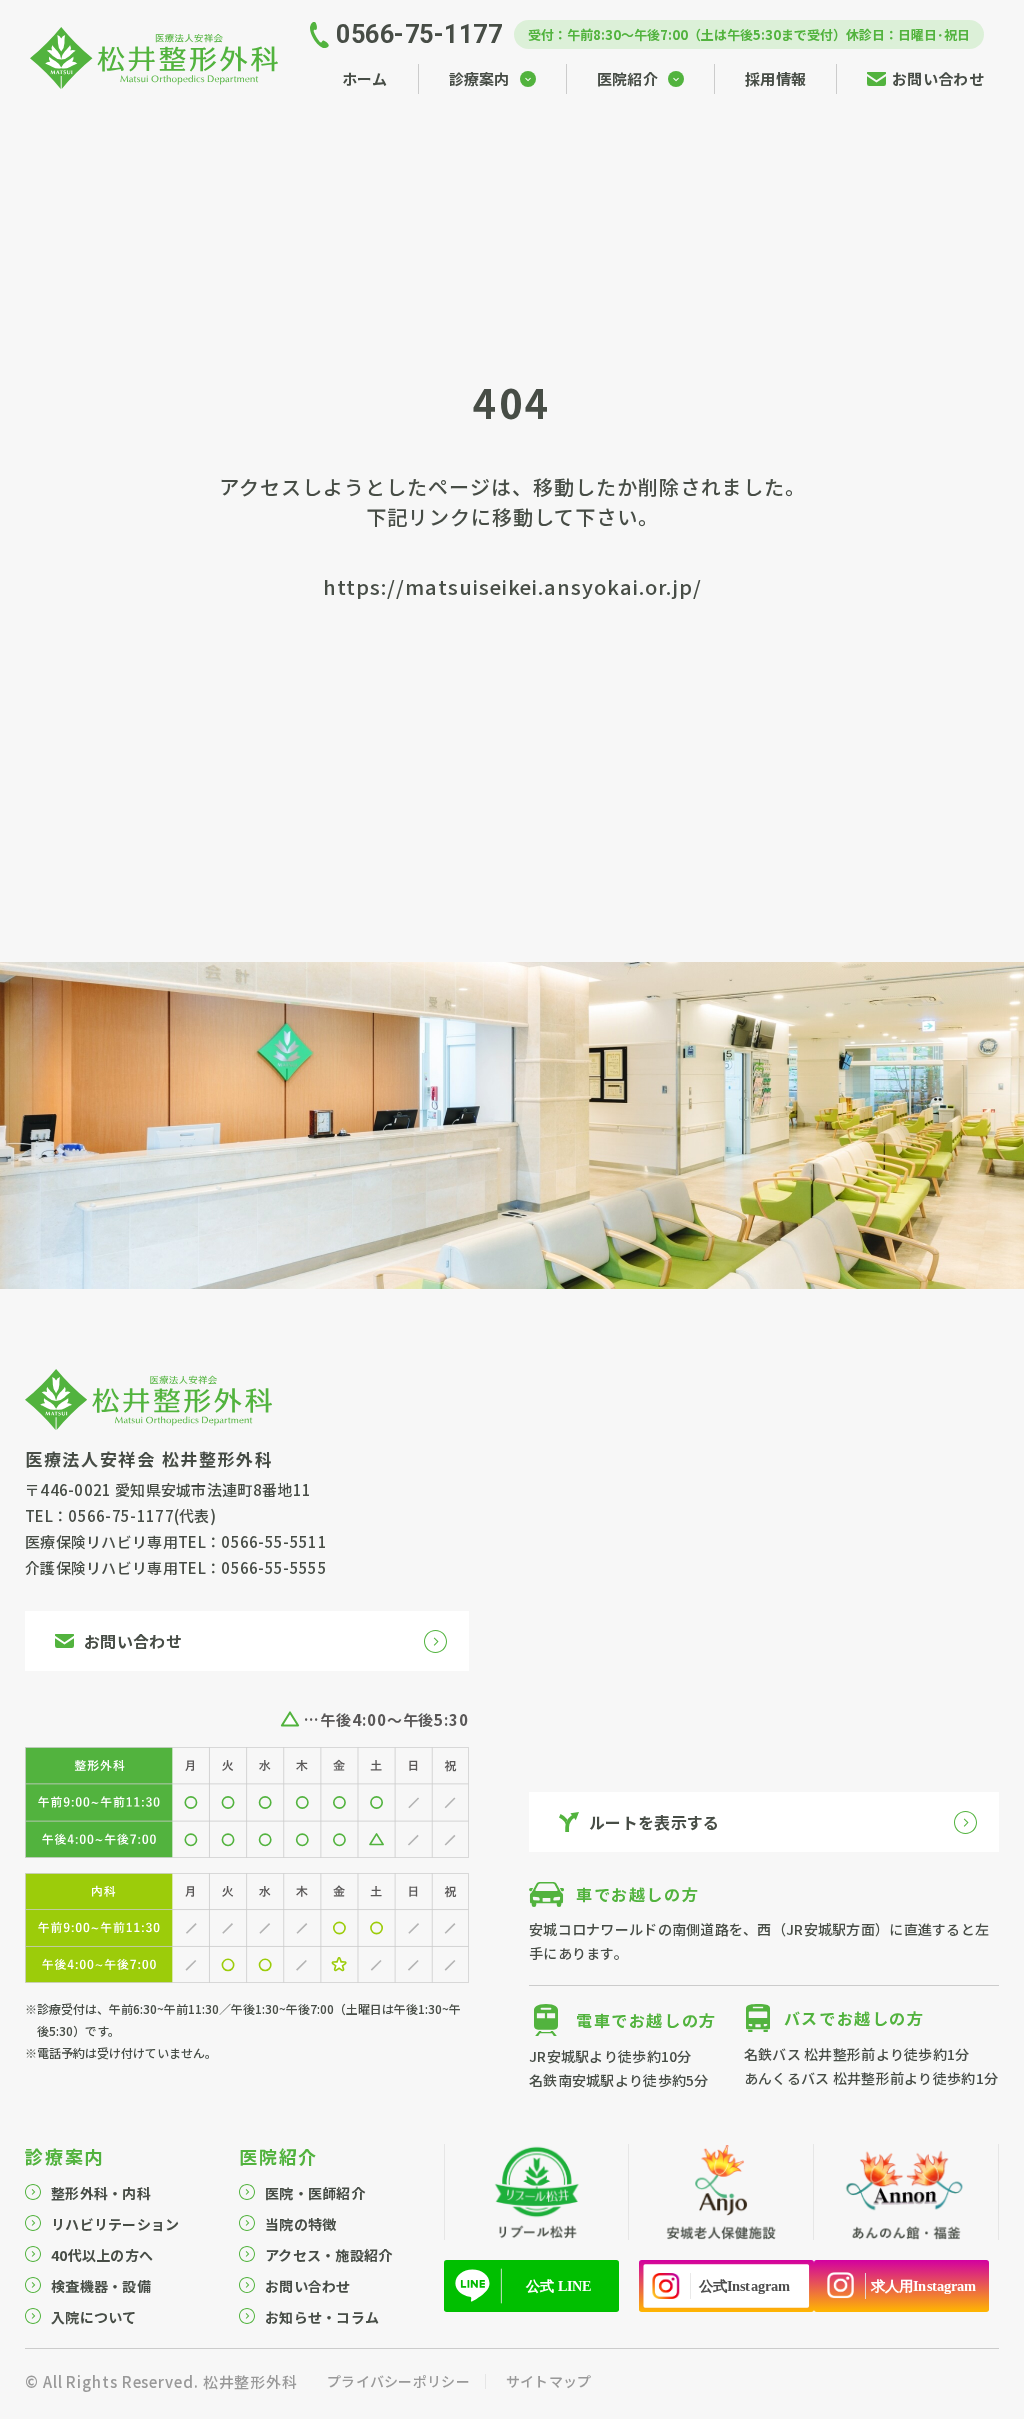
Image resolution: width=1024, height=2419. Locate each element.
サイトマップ (549, 2381)
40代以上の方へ (102, 2255)
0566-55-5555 (274, 1567)
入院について (94, 2317)
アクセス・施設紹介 (329, 2255)
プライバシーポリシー (398, 2381)
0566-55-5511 (274, 1541)
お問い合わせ (308, 2286)
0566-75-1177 (121, 1515)
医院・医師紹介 (315, 2193)
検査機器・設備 (101, 2286)
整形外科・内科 (101, 2193)
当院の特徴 (300, 2224)
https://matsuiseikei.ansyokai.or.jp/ (512, 586)
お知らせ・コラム (322, 2317)
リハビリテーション (115, 2224)
